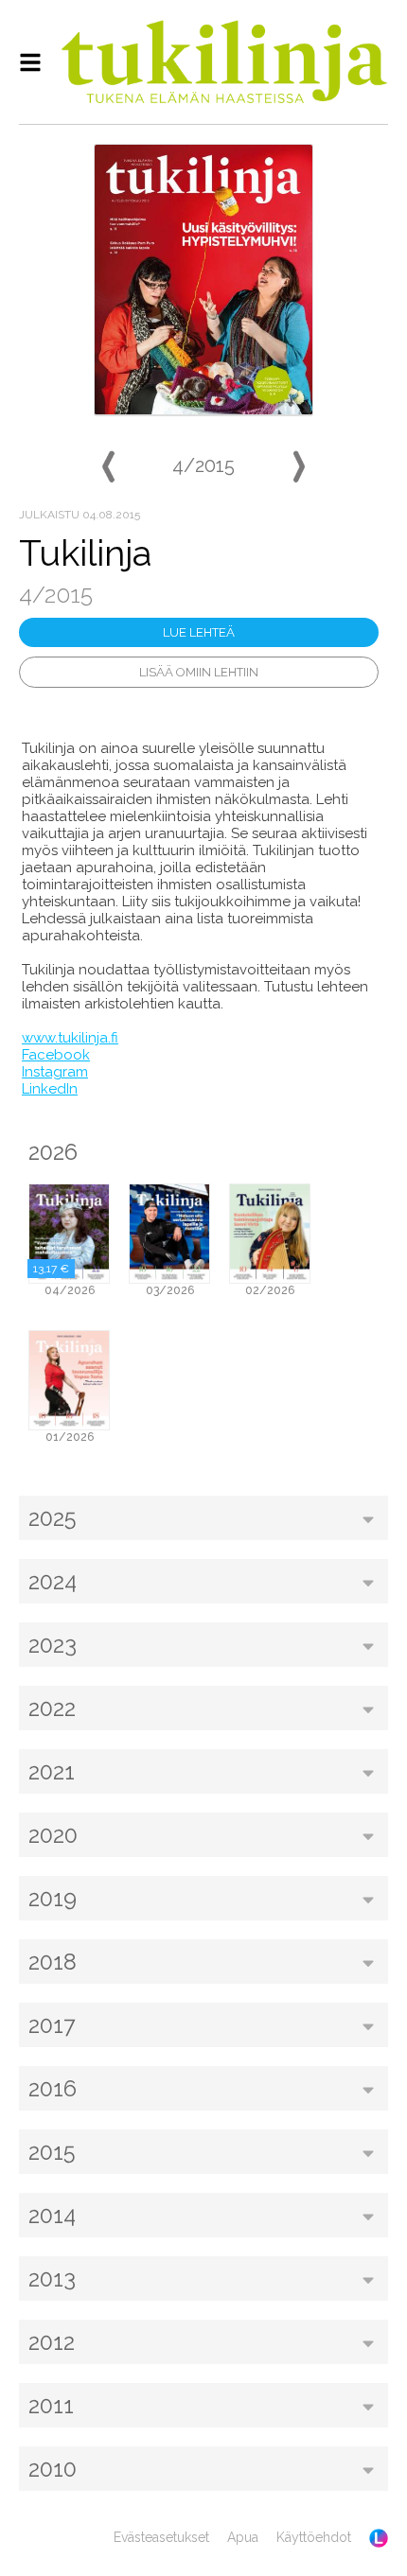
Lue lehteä (199, 632)
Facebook (56, 1055)
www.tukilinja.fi (70, 1038)
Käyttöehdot (314, 2537)
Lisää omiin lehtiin (199, 672)
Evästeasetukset (161, 2537)
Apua (243, 2537)
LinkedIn (50, 1089)
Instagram (55, 1072)
